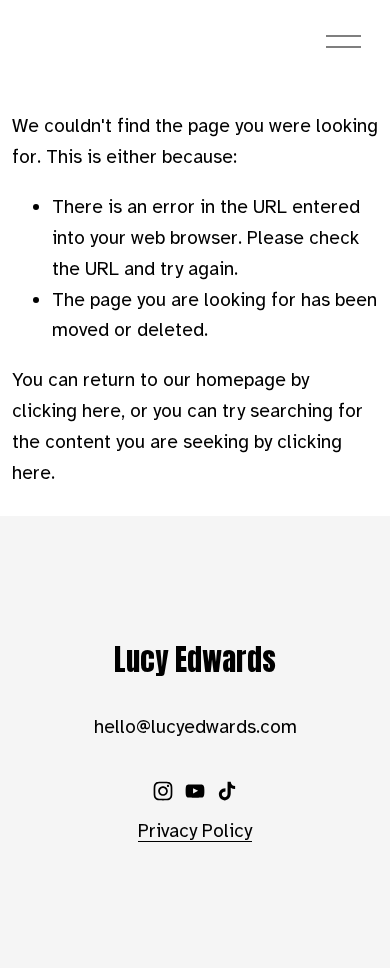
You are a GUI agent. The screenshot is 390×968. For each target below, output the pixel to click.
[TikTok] (227, 791)
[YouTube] (195, 791)
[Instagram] (163, 791)
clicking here (66, 411)
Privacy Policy (195, 831)
